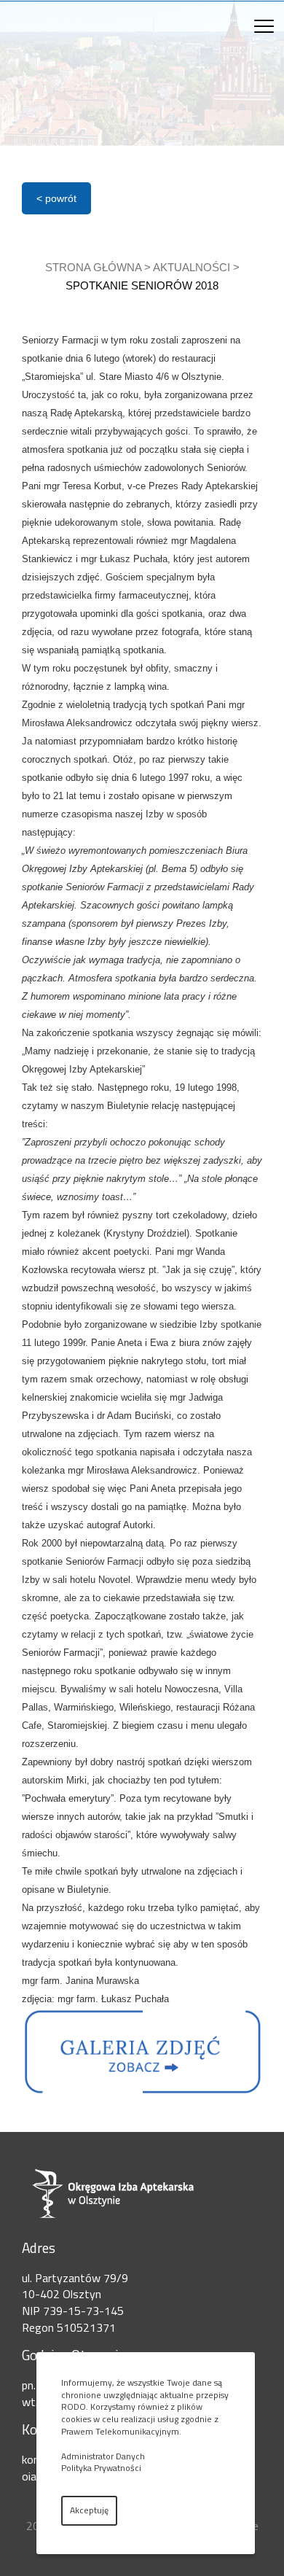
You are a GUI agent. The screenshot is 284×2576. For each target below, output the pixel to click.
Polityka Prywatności (101, 2468)
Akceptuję (89, 2510)
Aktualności (192, 267)
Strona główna (93, 267)
